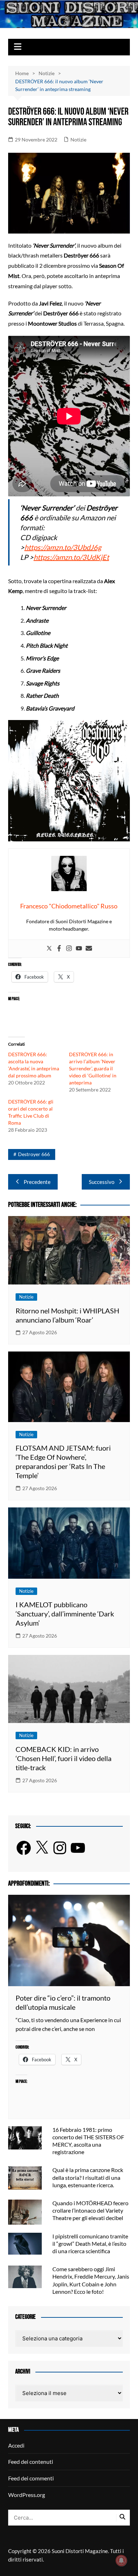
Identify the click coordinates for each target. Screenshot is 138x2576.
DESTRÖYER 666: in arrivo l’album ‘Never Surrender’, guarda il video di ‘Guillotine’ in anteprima (93, 1068)
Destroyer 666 (34, 1154)
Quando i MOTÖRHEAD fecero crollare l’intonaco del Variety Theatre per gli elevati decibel (90, 2210)
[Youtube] (79, 949)
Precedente (37, 1182)
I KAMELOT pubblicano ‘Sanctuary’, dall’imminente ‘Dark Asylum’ (65, 1614)
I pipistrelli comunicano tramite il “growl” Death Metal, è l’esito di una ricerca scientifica (90, 2244)
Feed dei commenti (31, 2478)
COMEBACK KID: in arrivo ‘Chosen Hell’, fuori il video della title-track (64, 1758)
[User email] (89, 949)
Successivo (102, 1182)
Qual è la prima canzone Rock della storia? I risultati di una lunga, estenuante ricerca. (88, 2177)
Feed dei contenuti (31, 2462)
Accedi (16, 2445)
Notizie (78, 140)
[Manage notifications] (121, 2560)
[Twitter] (49, 949)
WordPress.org (27, 2495)
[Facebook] (59, 949)
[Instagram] (69, 949)
